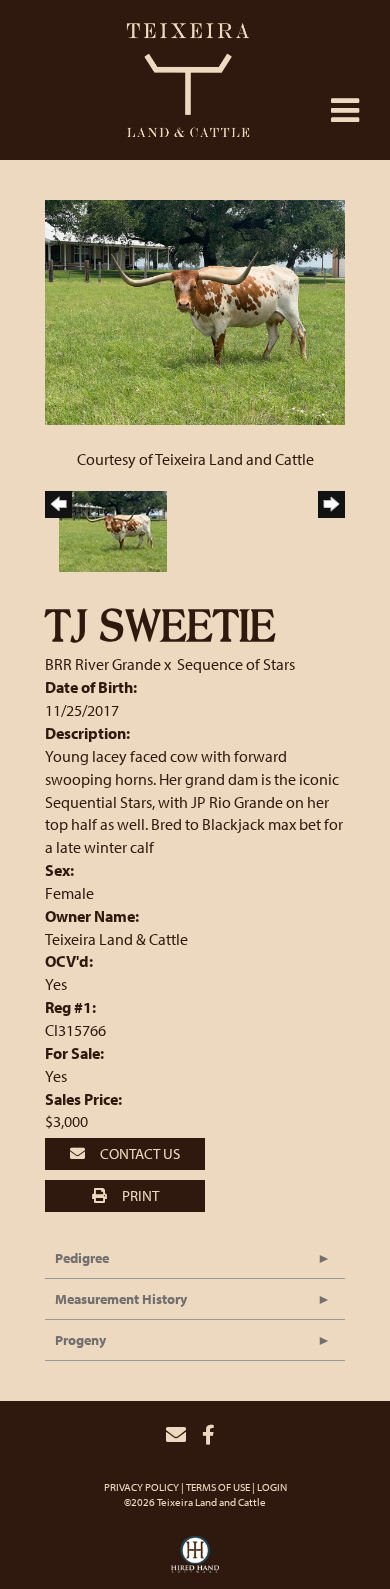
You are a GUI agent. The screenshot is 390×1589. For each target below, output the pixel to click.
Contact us (138, 1153)
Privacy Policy (141, 1487)
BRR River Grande (103, 664)
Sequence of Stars (236, 664)
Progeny (80, 1340)
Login (272, 1487)
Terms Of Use (218, 1487)
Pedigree (82, 1258)
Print (139, 1195)
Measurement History (121, 1299)
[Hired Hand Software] (195, 1560)
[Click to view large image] (195, 310)
